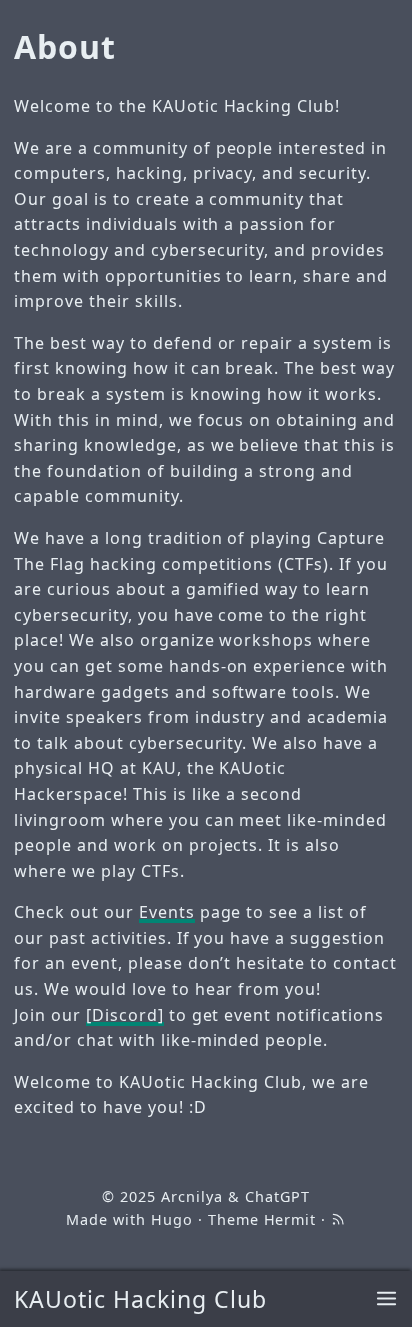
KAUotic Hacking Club (140, 1299)
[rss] (338, 1219)
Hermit (290, 1219)
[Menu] (386, 1299)
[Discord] (125, 1015)
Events (167, 912)
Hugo (172, 1219)
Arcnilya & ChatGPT (235, 1196)
